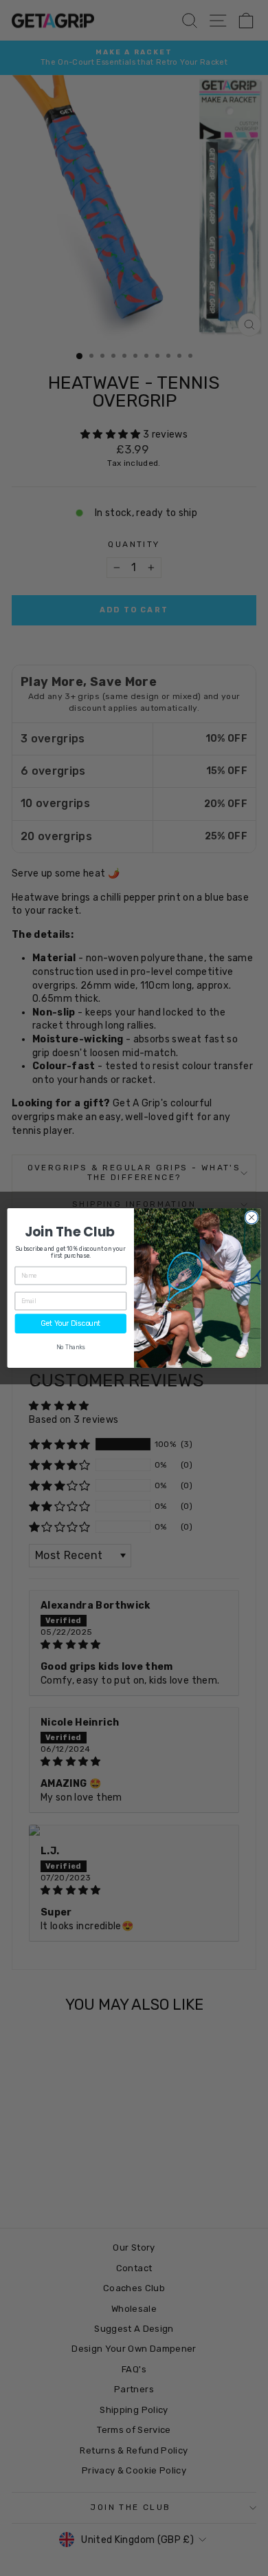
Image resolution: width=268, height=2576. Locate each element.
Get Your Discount (70, 1323)
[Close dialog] (252, 1217)
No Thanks (71, 1347)
